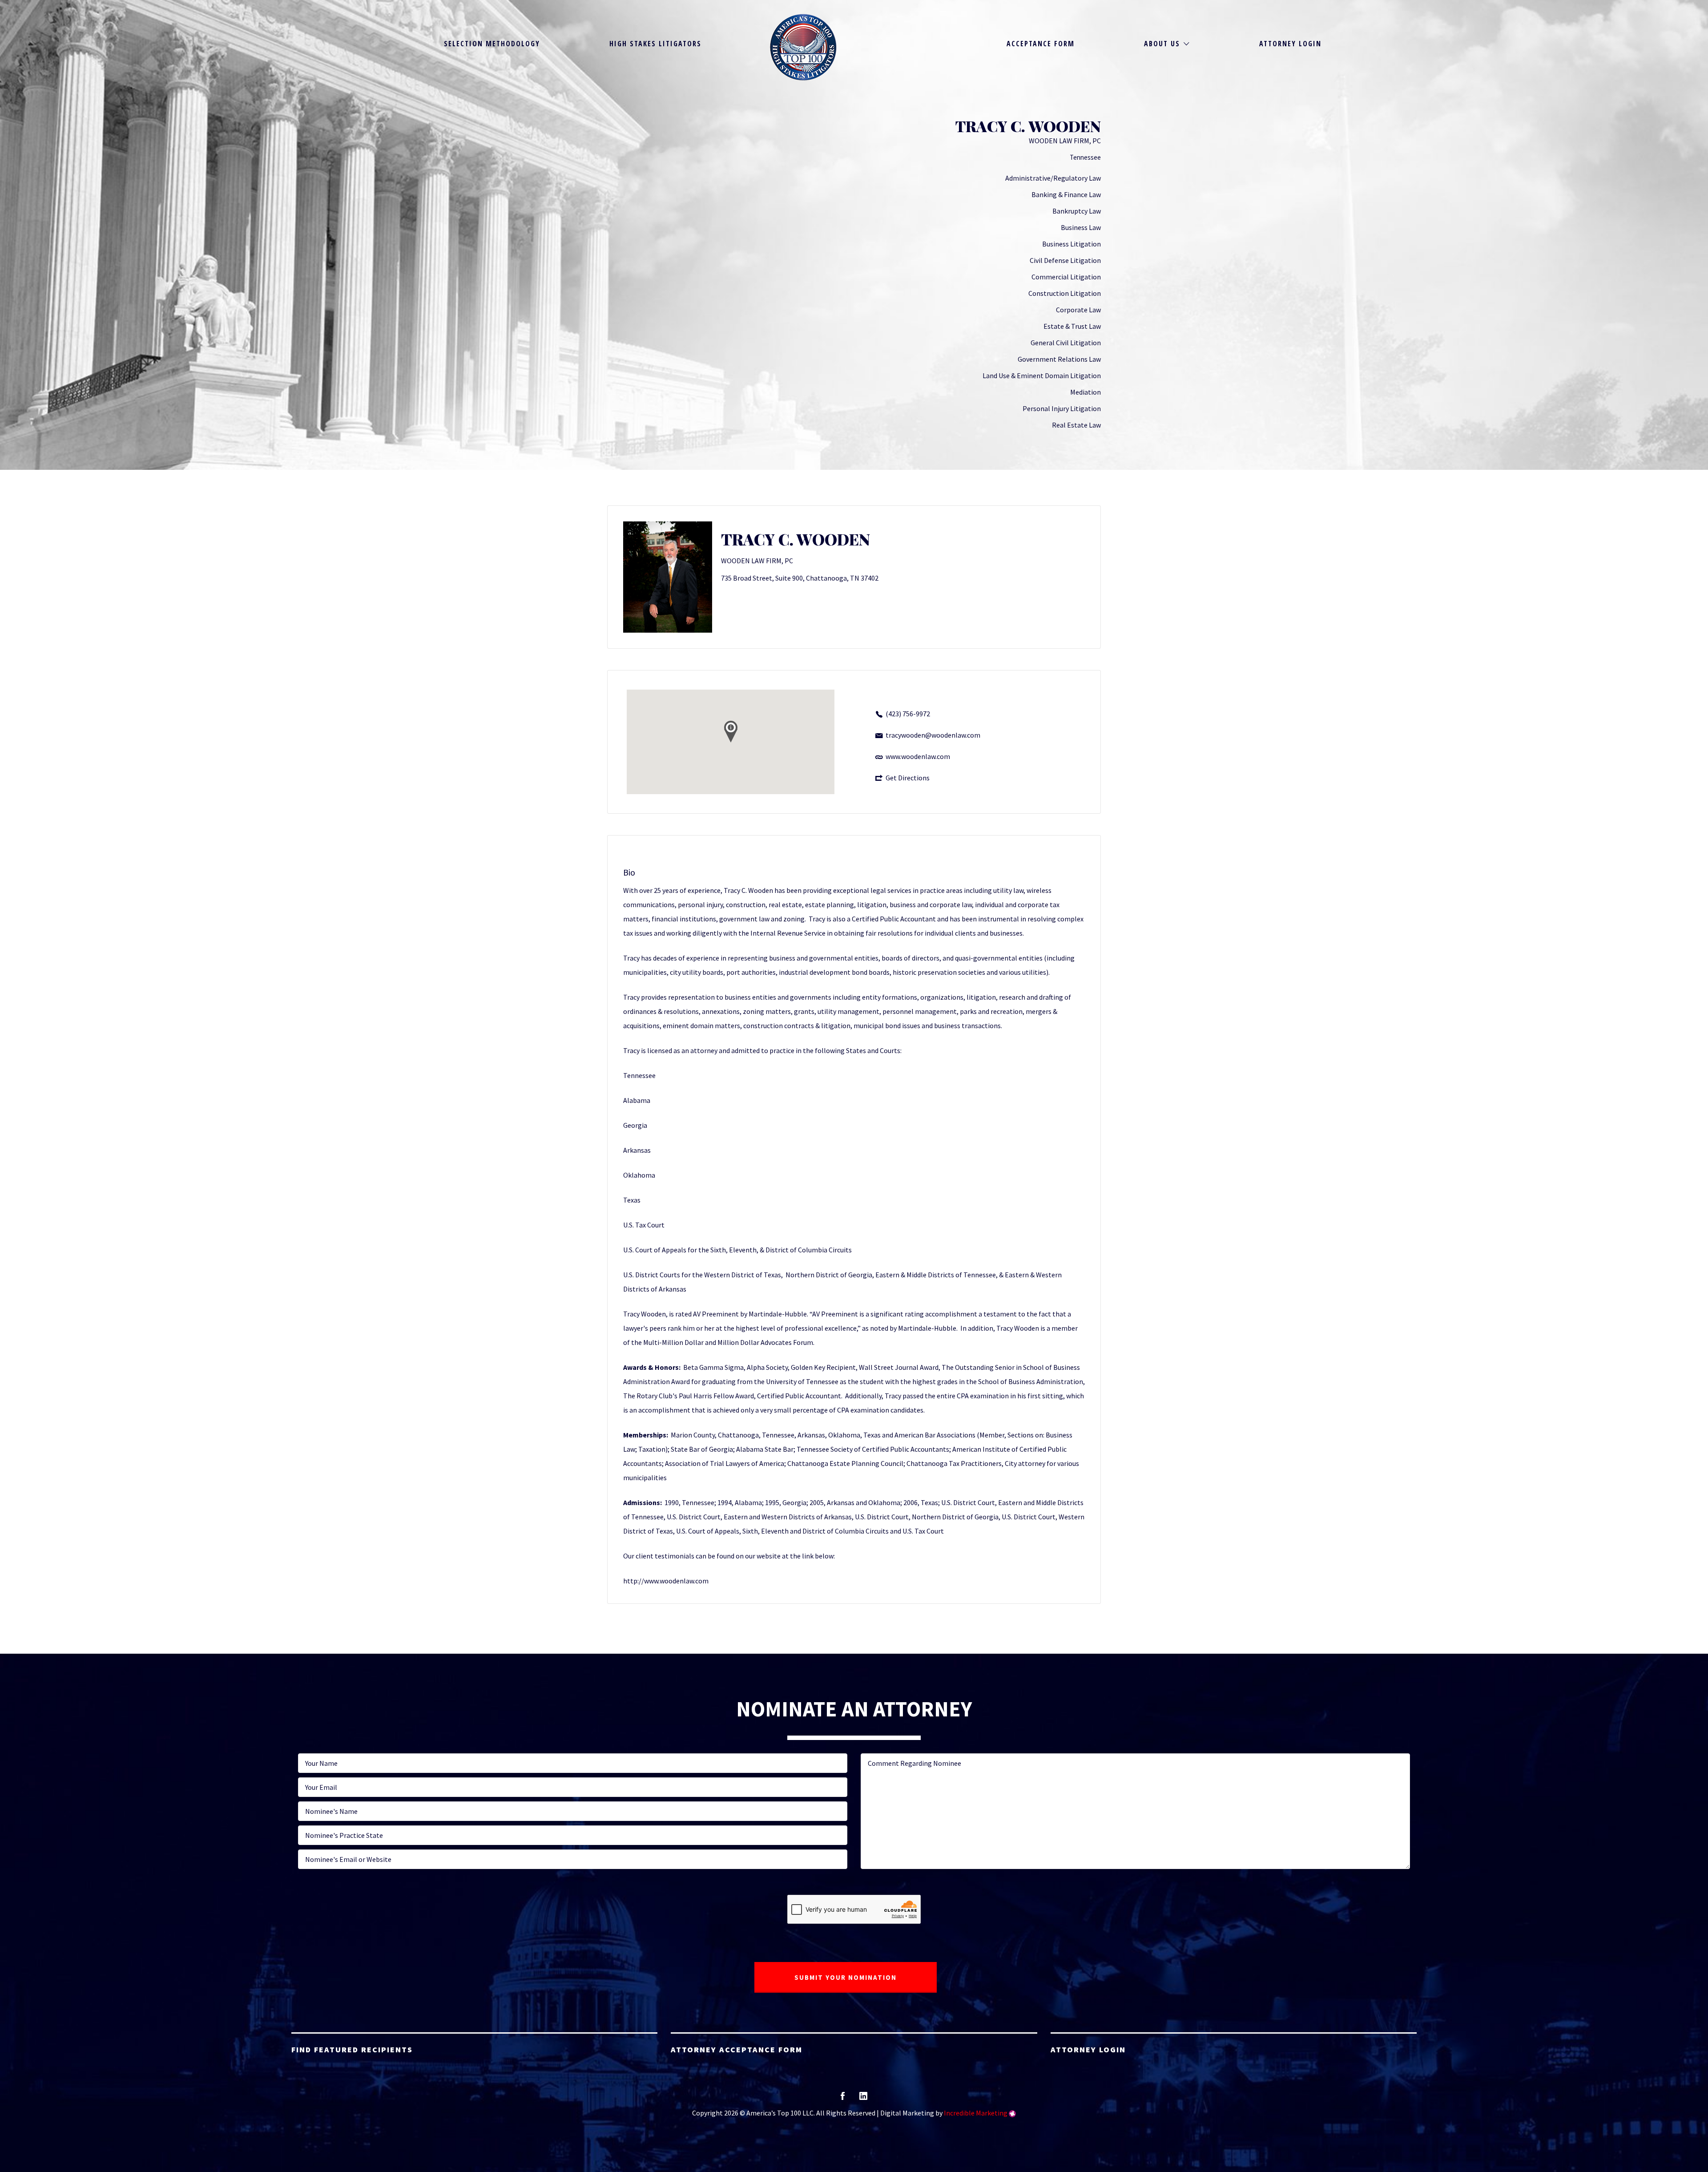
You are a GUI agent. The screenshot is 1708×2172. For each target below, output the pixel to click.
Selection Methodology (492, 44)
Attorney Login (1290, 44)
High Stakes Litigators (655, 44)
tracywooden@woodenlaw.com (933, 735)
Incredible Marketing (976, 2113)
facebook (843, 2099)
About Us (1162, 44)
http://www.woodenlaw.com (666, 1581)
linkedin (863, 2099)
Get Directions (908, 778)
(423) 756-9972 (908, 714)
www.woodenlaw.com (918, 756)
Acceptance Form (1041, 44)
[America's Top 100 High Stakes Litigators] (803, 47)
